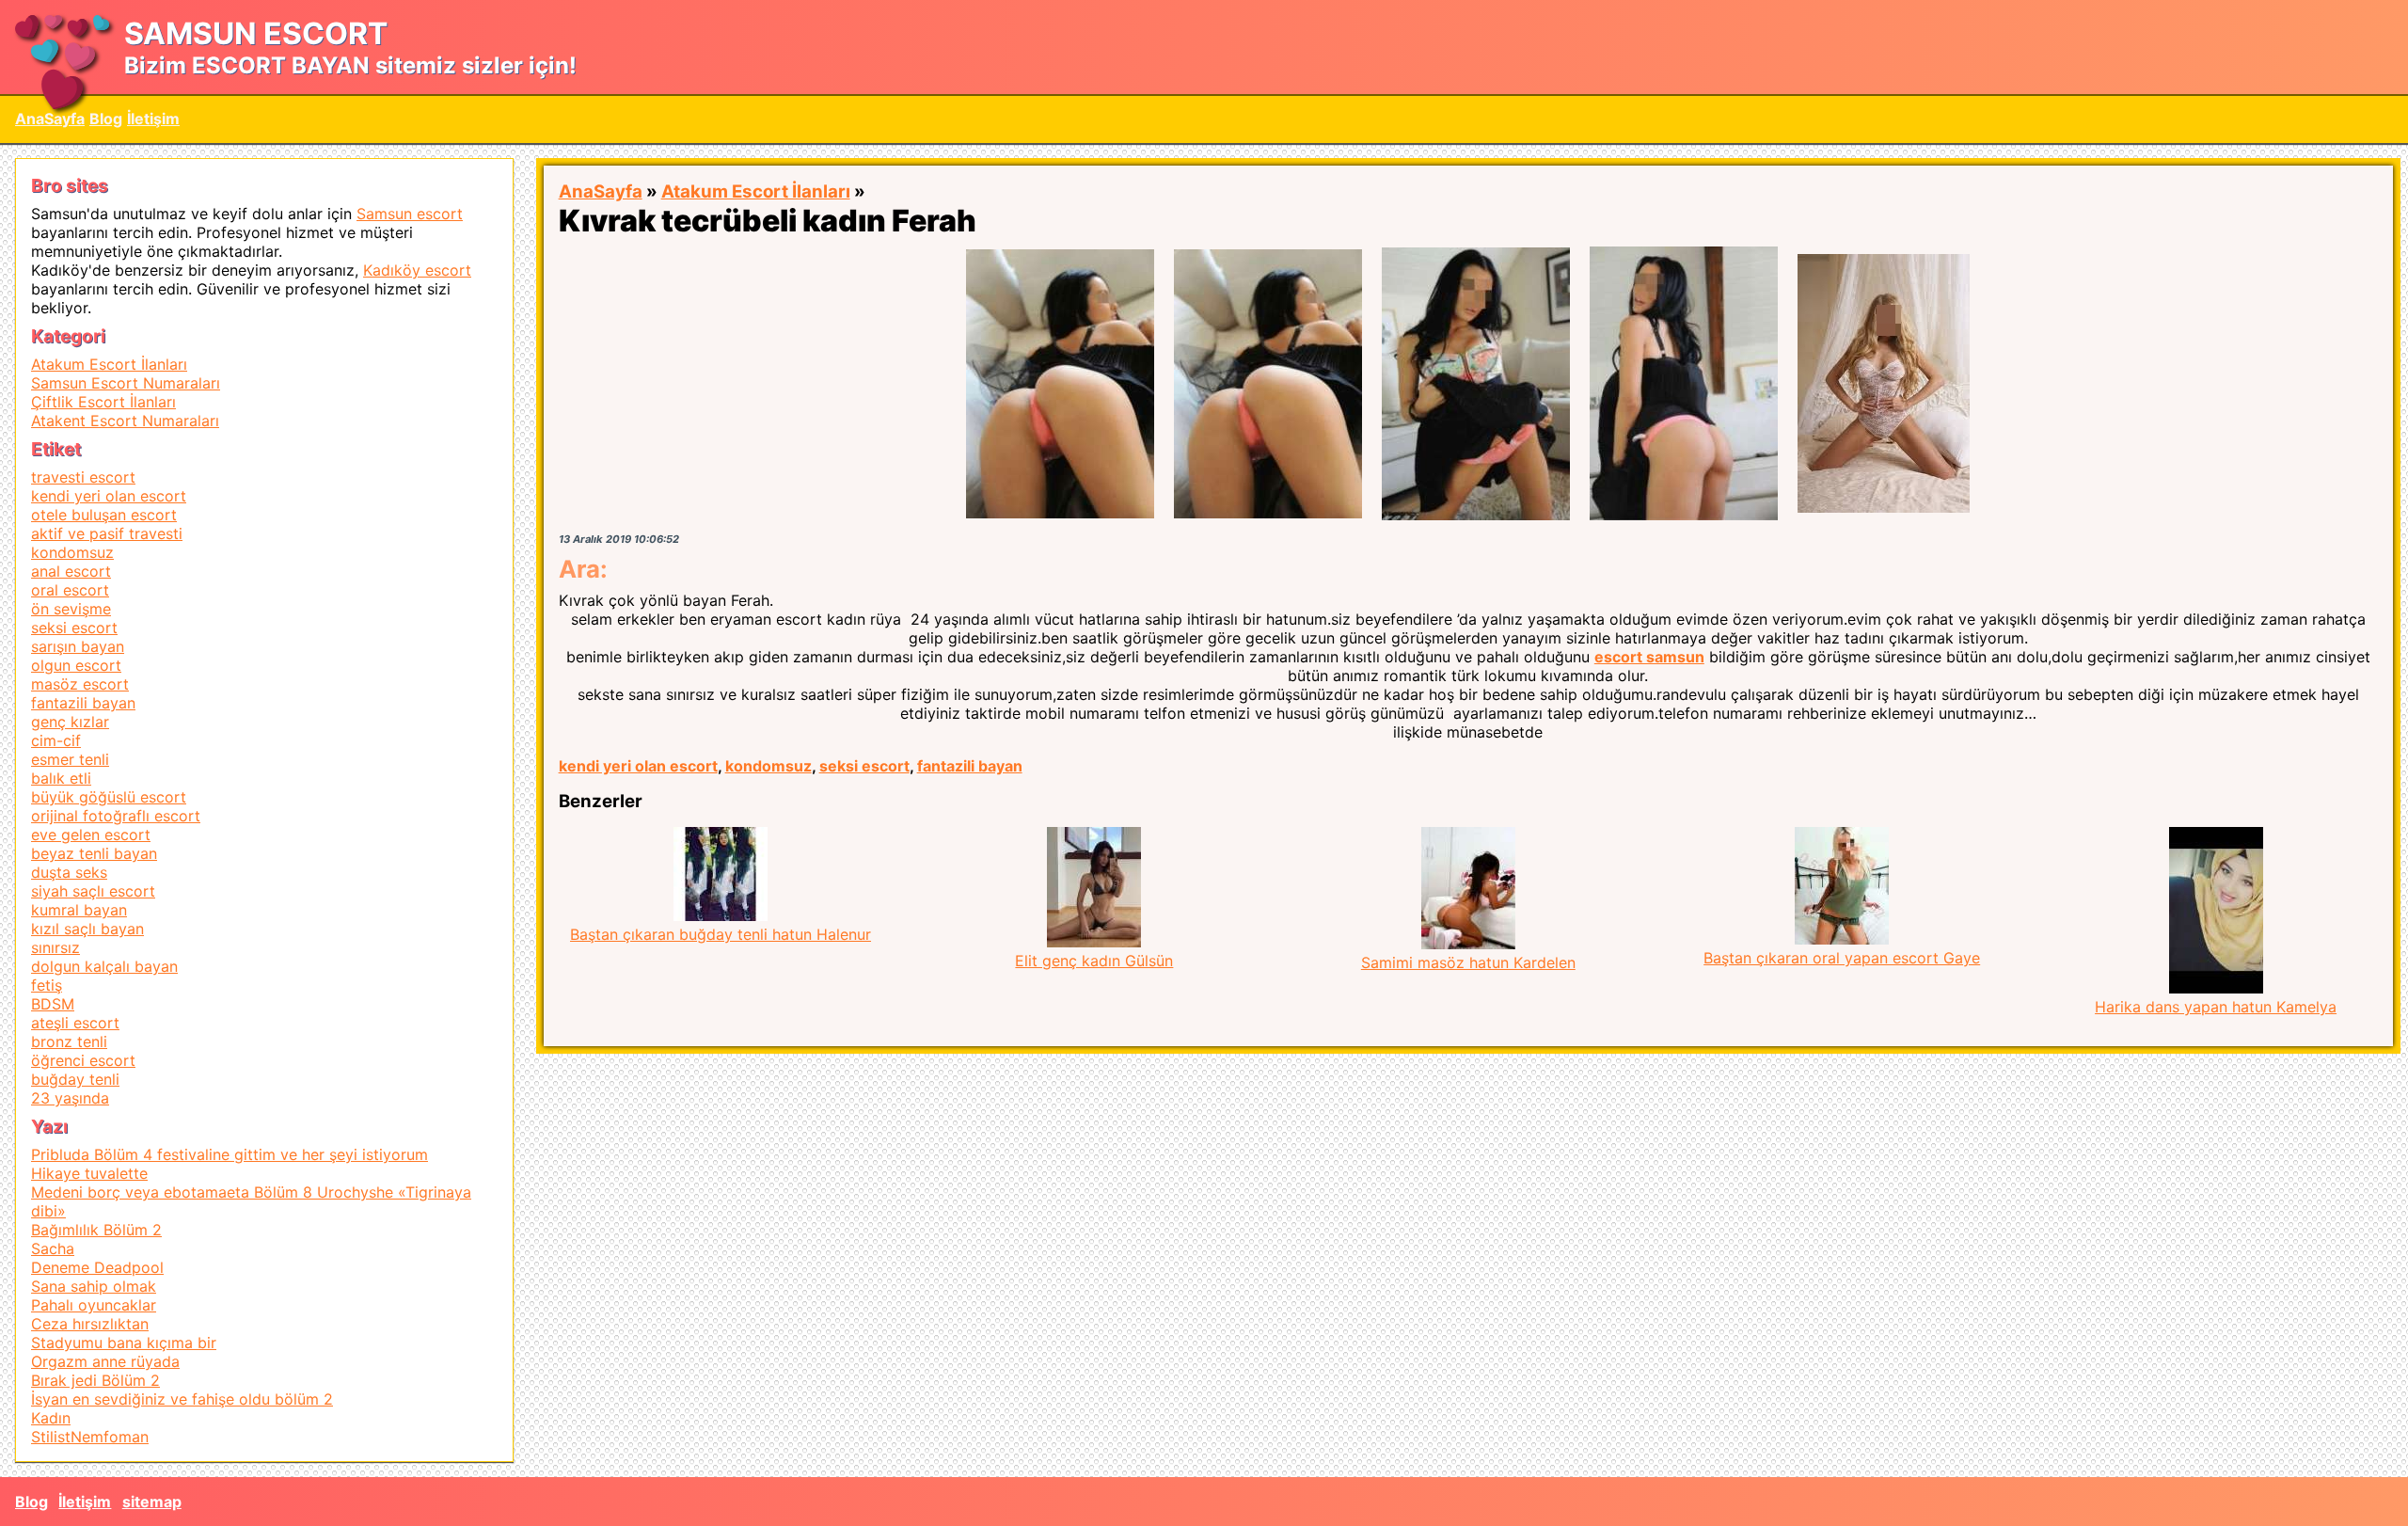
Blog (106, 119)
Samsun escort (410, 214)
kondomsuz (768, 766)
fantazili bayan (970, 766)
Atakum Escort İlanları (756, 191)
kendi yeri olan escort (638, 766)
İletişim (153, 119)
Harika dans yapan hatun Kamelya (2216, 1007)
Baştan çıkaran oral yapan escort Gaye (1842, 958)
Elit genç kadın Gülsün (1094, 961)
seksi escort (864, 766)
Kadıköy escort (417, 270)
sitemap (152, 1502)
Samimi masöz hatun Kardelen (1468, 962)
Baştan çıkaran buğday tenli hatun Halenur (721, 934)
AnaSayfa (50, 119)
